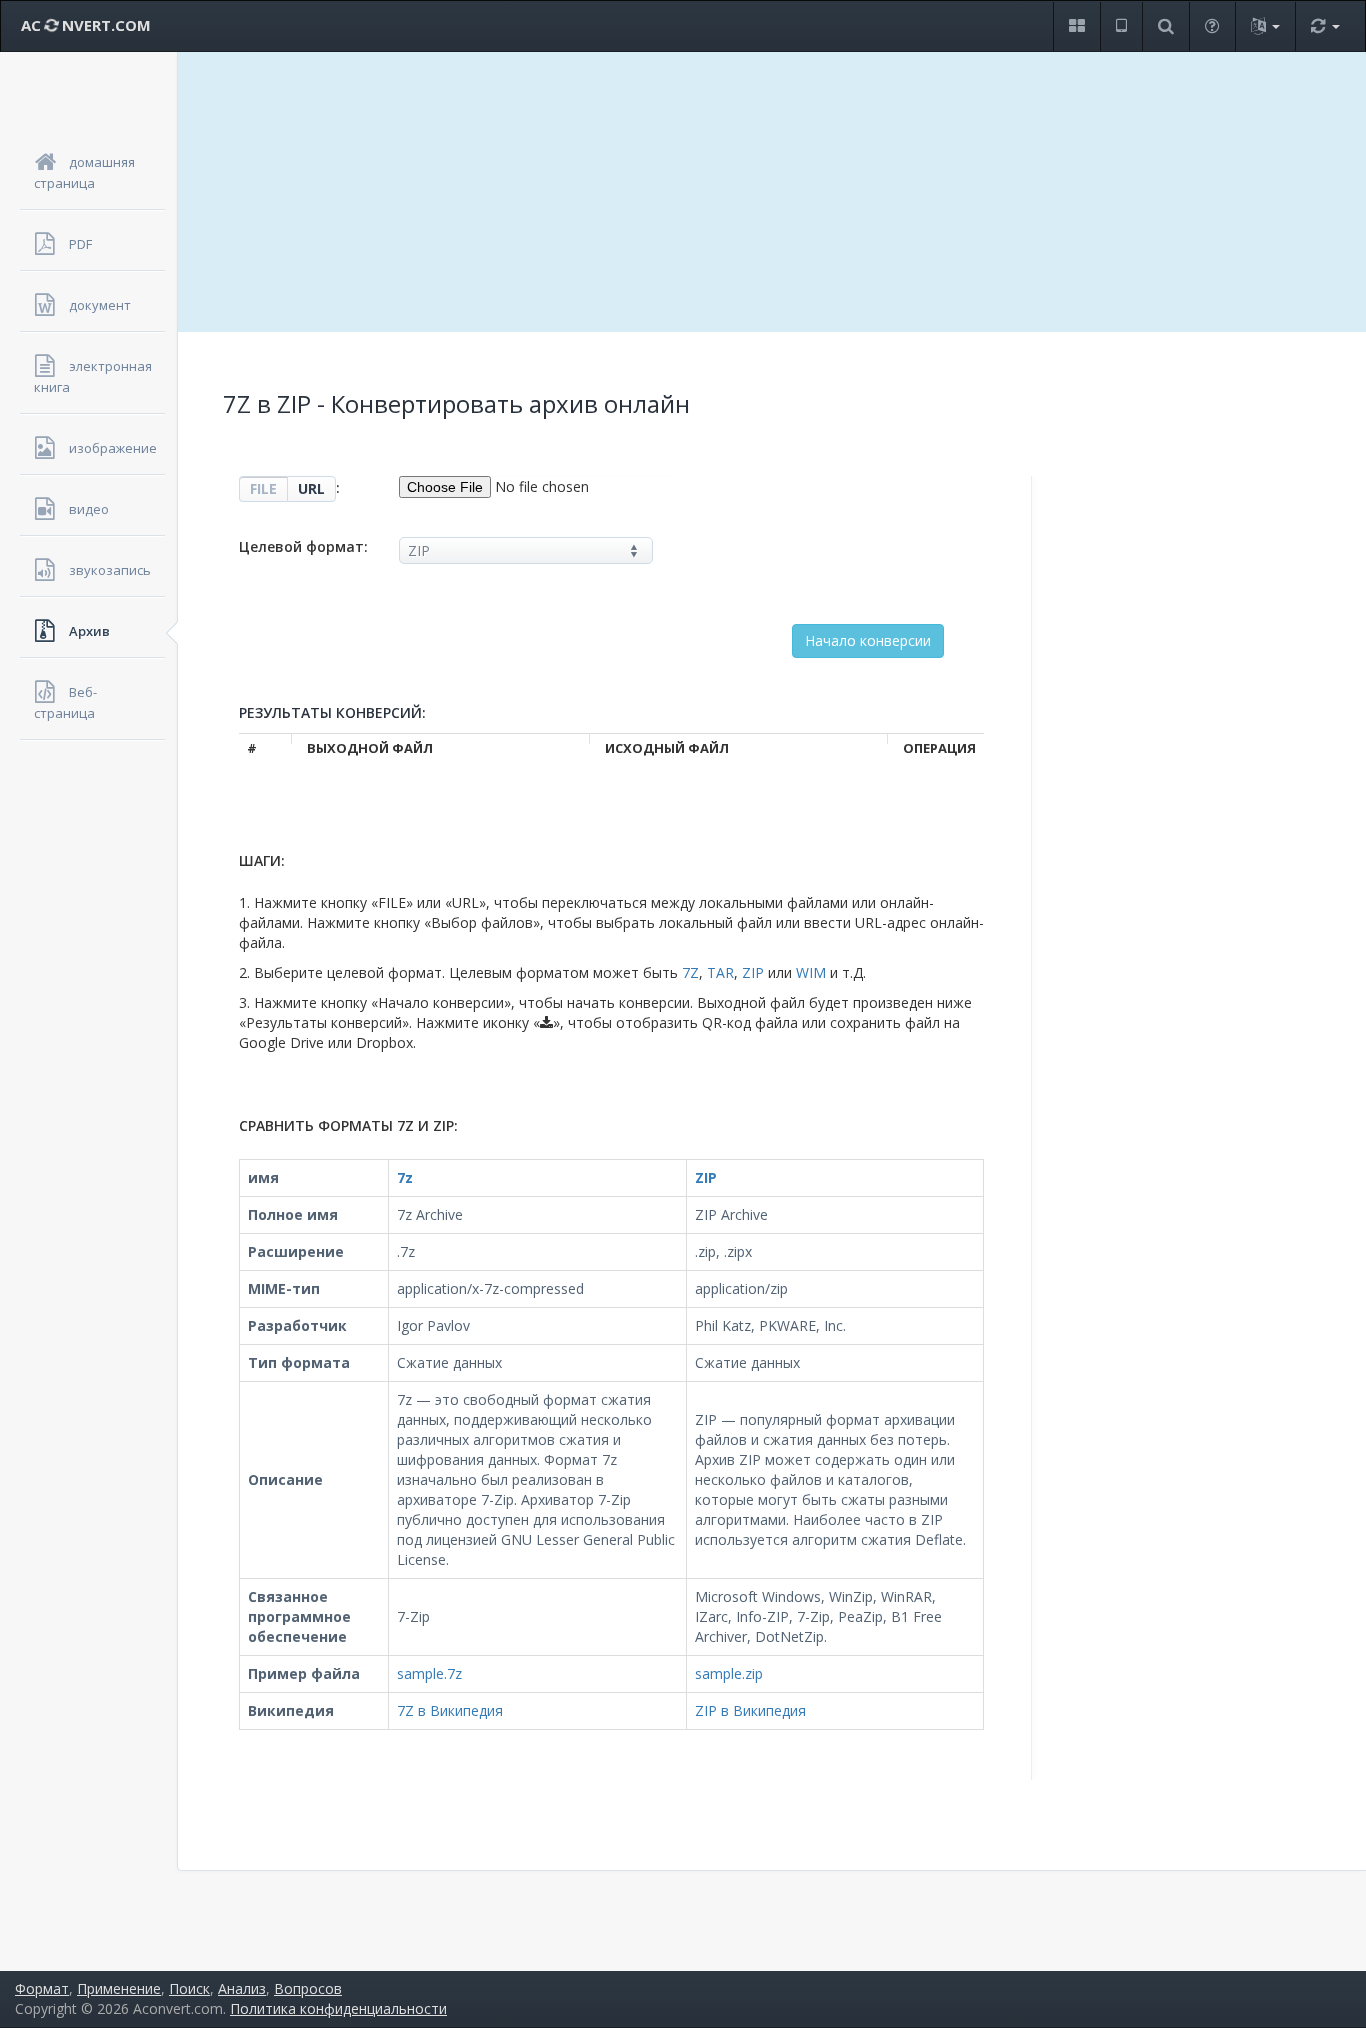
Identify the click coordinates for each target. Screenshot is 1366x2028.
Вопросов (308, 1988)
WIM (811, 972)
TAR (720, 972)
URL (311, 488)
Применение (119, 1988)
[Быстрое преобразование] (1325, 26)
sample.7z (429, 1673)
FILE (263, 488)
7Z (690, 972)
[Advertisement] (772, 192)
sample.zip (729, 1673)
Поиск (189, 1988)
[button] (1076, 26)
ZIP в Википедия (750, 1710)
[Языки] (1265, 26)
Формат (42, 1988)
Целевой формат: (303, 546)
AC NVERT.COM (86, 25)
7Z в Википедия (450, 1710)
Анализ (242, 1988)
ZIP (753, 972)
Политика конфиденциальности (338, 2008)
